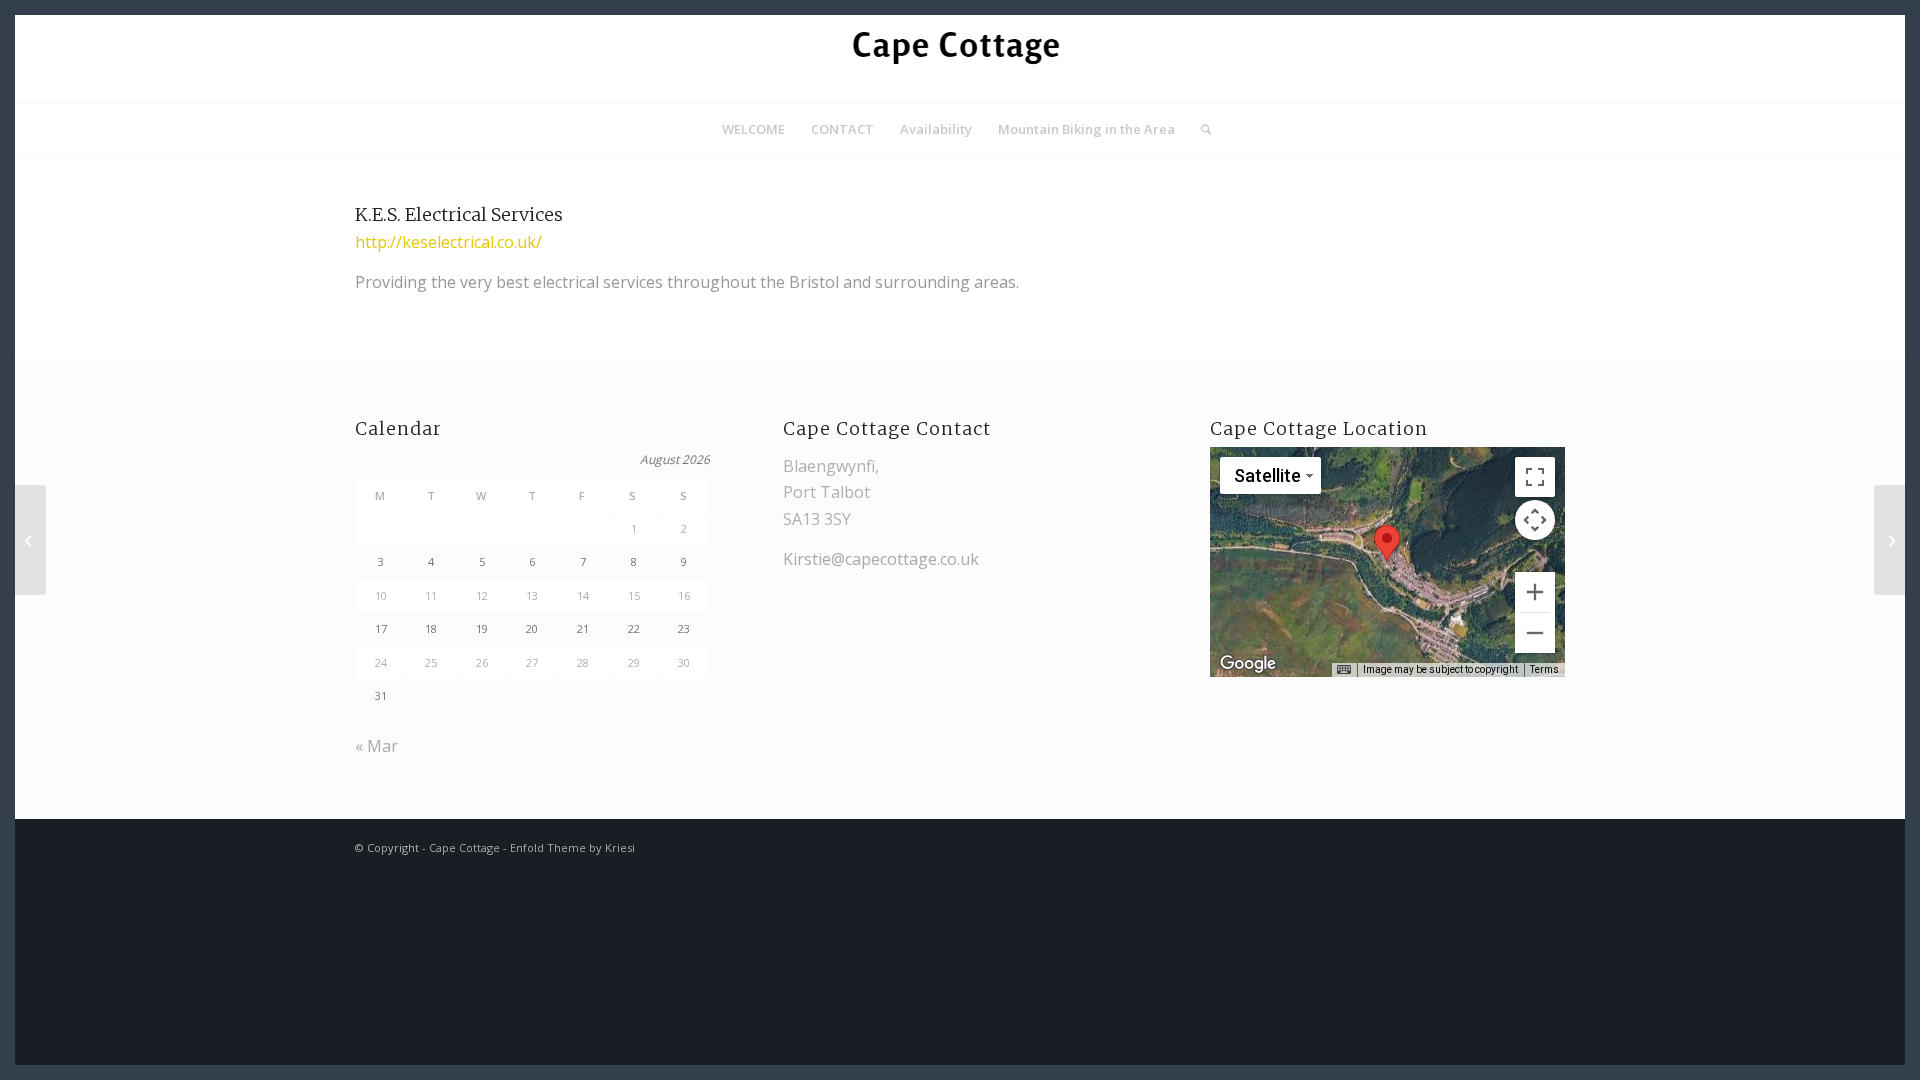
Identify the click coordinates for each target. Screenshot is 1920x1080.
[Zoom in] (1535, 592)
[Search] (1199, 129)
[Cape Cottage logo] (960, 59)
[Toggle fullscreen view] (1535, 477)
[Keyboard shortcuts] (1344, 670)
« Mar (376, 746)
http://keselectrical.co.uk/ (448, 242)
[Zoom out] (1535, 633)
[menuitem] (753, 129)
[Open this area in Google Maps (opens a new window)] (1248, 664)
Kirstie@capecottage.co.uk (881, 559)
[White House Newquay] (1889, 540)
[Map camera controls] (1535, 520)
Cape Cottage (464, 847)
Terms (1544, 669)
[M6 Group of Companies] (30, 540)
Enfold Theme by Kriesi (572, 847)
